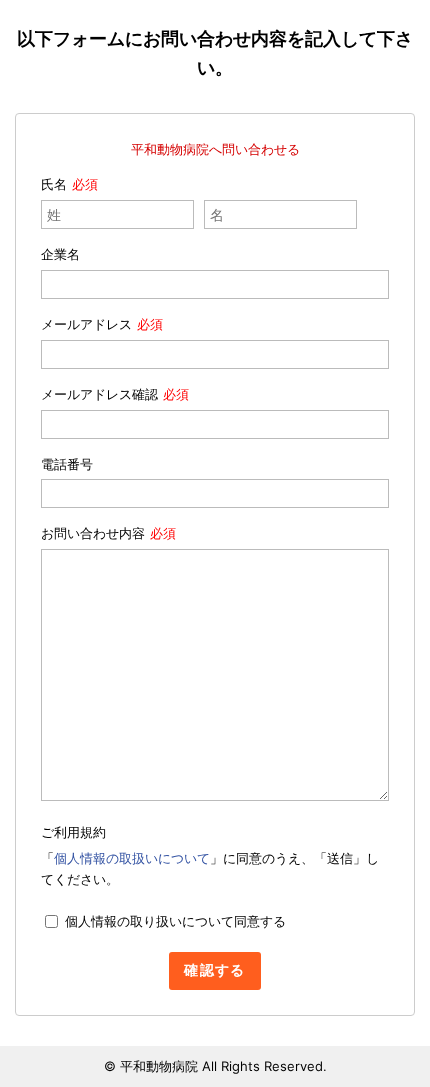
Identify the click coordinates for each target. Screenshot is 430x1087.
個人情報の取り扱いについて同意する (175, 921)
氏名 (54, 184)
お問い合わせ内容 (93, 533)
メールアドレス (86, 324)
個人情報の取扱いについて (132, 858)
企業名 (60, 254)
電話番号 (67, 464)
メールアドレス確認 (99, 394)
